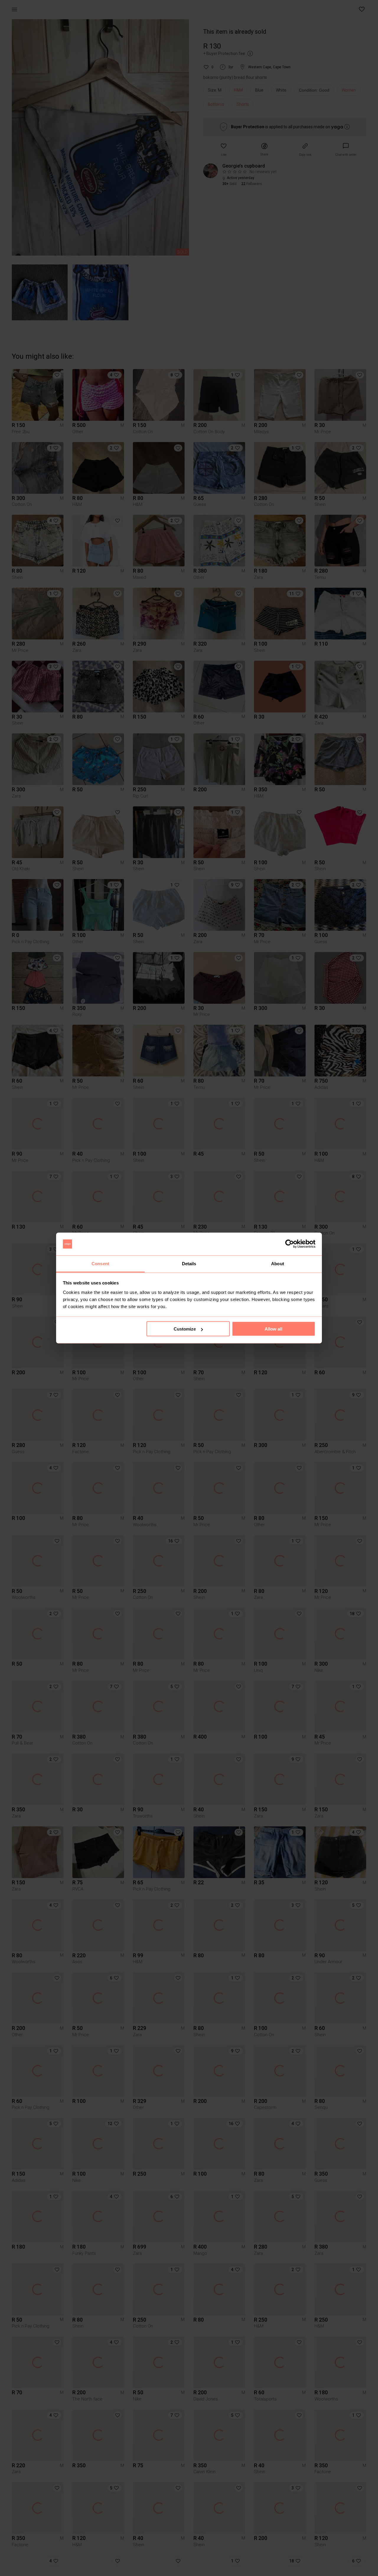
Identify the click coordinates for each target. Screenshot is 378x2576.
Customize (185, 1329)
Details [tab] (189, 1263)
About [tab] (278, 1263)
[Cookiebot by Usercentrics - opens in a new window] (290, 1244)
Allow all (273, 1329)
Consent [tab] (100, 1263)
